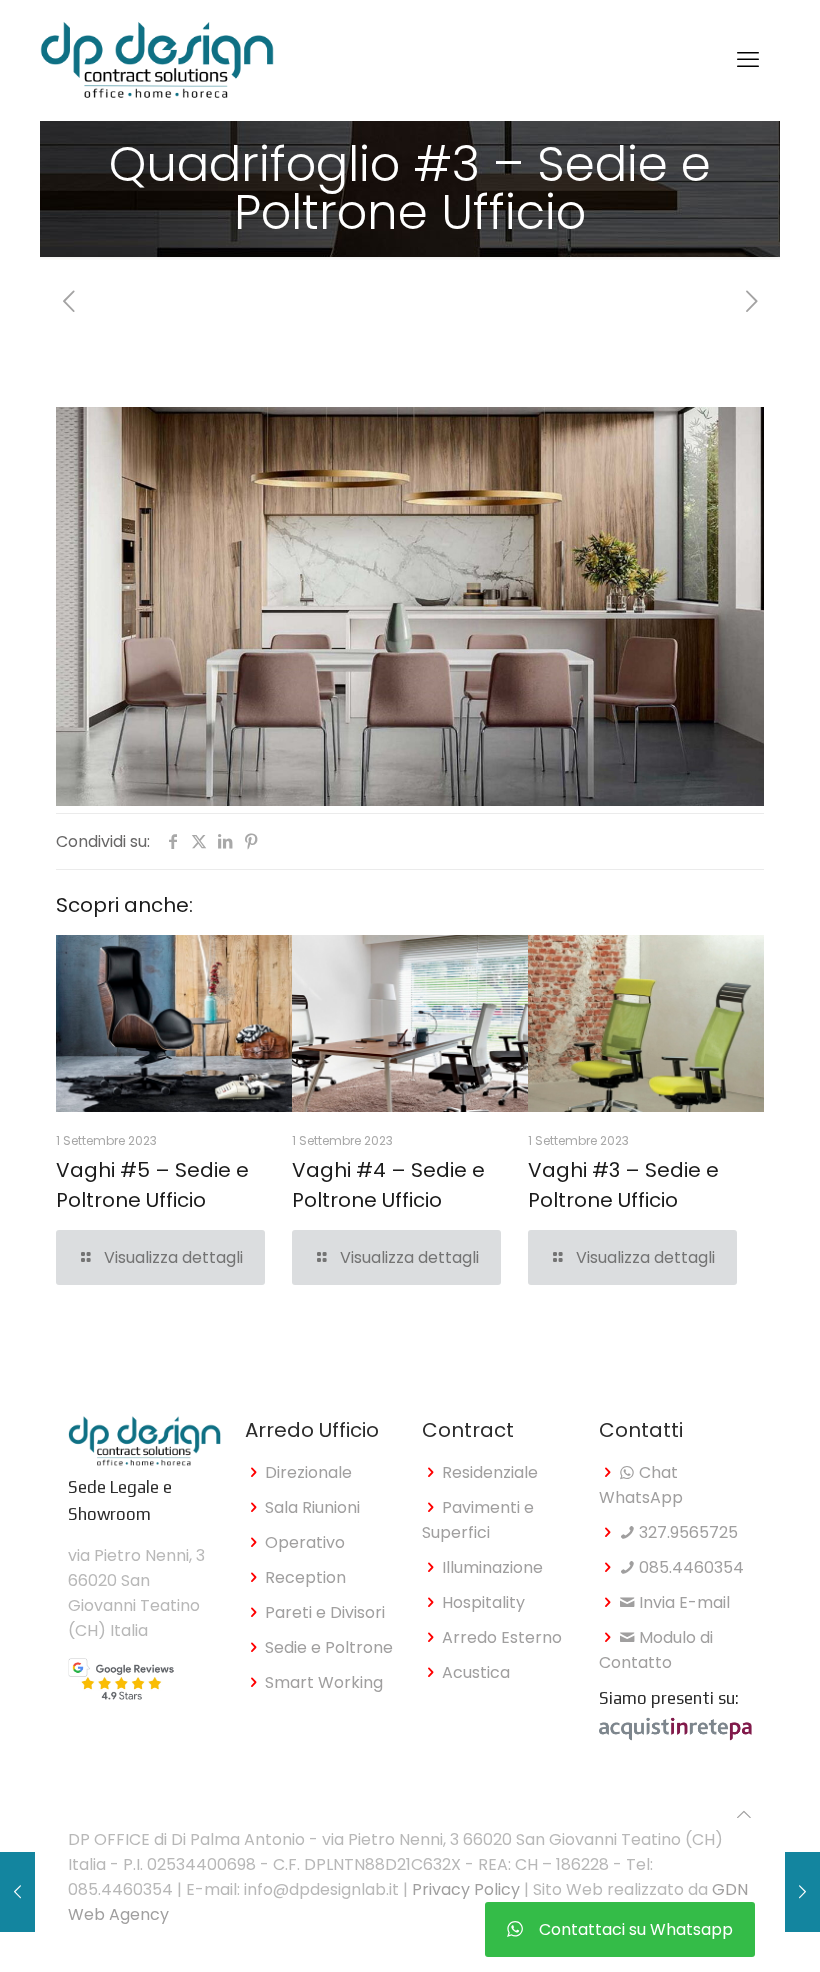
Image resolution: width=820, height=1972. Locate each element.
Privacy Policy (466, 1889)
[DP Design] (157, 60)
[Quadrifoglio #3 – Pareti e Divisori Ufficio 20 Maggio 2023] (802, 1892)
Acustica (476, 1672)
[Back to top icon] (744, 1814)
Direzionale (308, 1472)
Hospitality (483, 1602)
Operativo (305, 1542)
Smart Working (324, 1682)
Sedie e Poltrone (329, 1647)
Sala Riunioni (312, 1507)
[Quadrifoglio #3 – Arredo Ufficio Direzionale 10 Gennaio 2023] (17, 1892)
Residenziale (490, 1472)
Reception (305, 1577)
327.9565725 (686, 1532)
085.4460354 (689, 1567)
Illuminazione (492, 1567)
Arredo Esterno (502, 1637)
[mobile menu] (748, 60)
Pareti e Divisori (325, 1612)
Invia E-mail (682, 1602)
